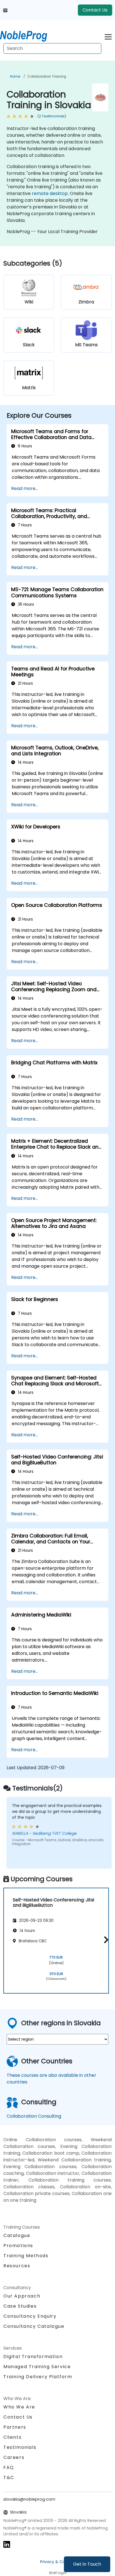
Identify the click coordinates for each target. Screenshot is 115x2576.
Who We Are (19, 2407)
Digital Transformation (33, 2357)
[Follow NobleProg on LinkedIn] (7, 2544)
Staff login (58, 2573)
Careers (14, 2457)
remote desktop (50, 193)
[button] (105, 1940)
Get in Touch (87, 2564)
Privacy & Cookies (57, 2562)
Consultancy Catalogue (34, 2326)
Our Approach (22, 2296)
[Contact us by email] (5, 10)
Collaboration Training (47, 76)
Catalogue (17, 2235)
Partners (15, 2427)
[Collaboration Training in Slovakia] (29, 35)
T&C (9, 2478)
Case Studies (20, 2306)
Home (15, 76)
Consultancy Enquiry (30, 2316)
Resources (17, 2266)
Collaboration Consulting (34, 2116)
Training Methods (26, 2256)
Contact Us (95, 10)
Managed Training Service (37, 2367)
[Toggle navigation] (108, 36)
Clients (12, 2437)
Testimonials (20, 2447)
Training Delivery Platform (38, 2377)
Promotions (18, 2246)
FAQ (9, 2467)
